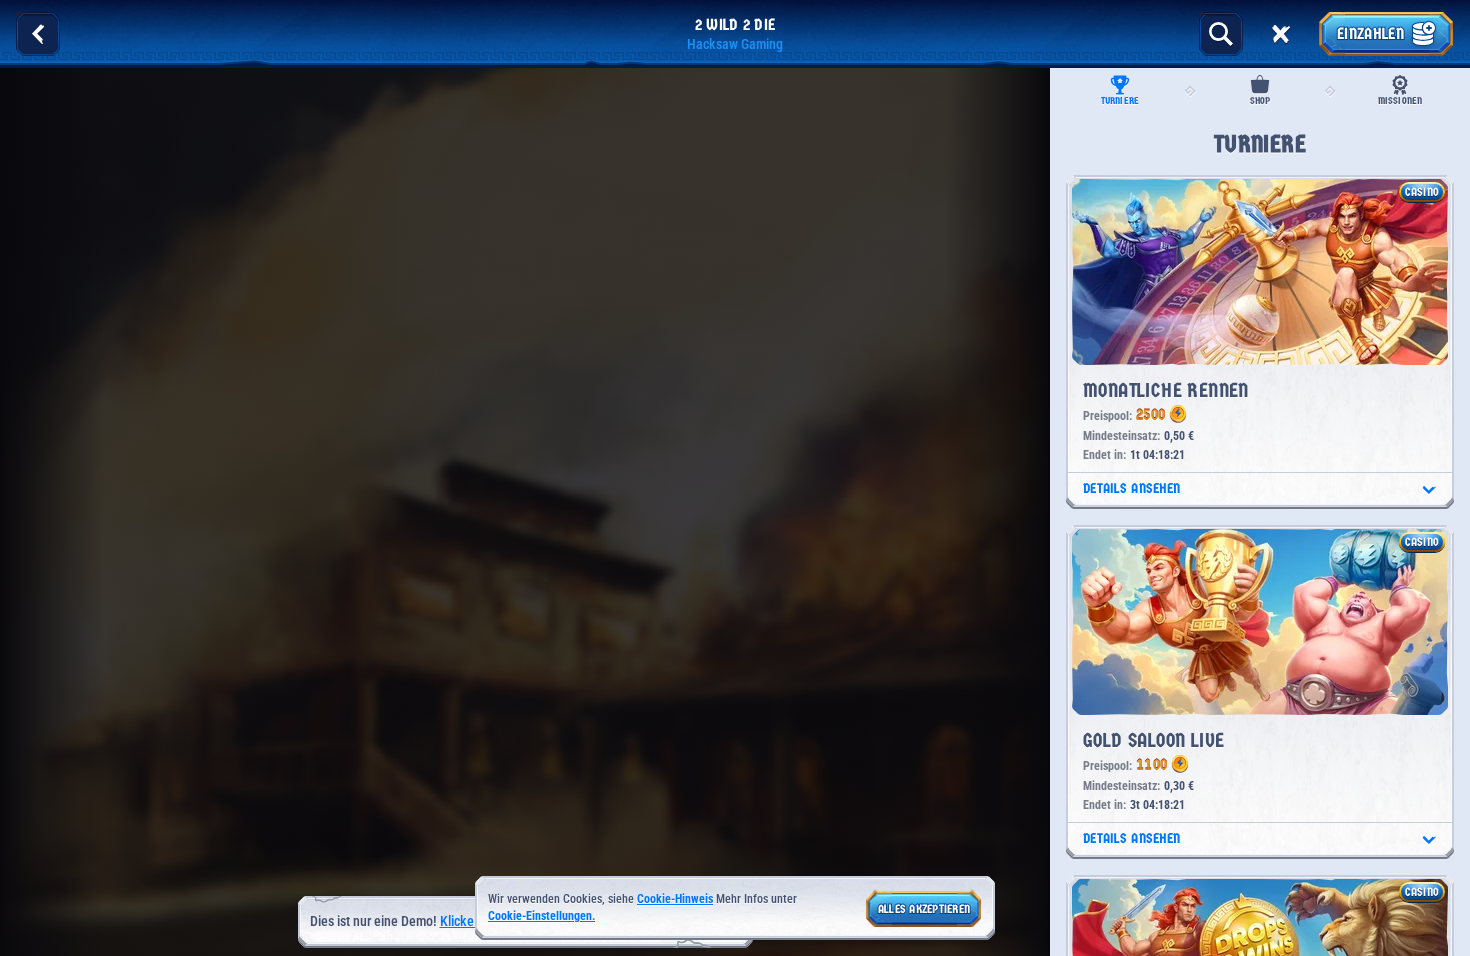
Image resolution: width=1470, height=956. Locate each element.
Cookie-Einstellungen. (541, 916)
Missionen (1400, 101)
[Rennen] (1281, 34)
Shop (1260, 101)
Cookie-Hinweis (675, 899)
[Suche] (1221, 34)
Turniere (1120, 101)
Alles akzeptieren (924, 909)
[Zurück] (38, 34)
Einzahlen (1370, 33)
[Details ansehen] (1429, 490)
